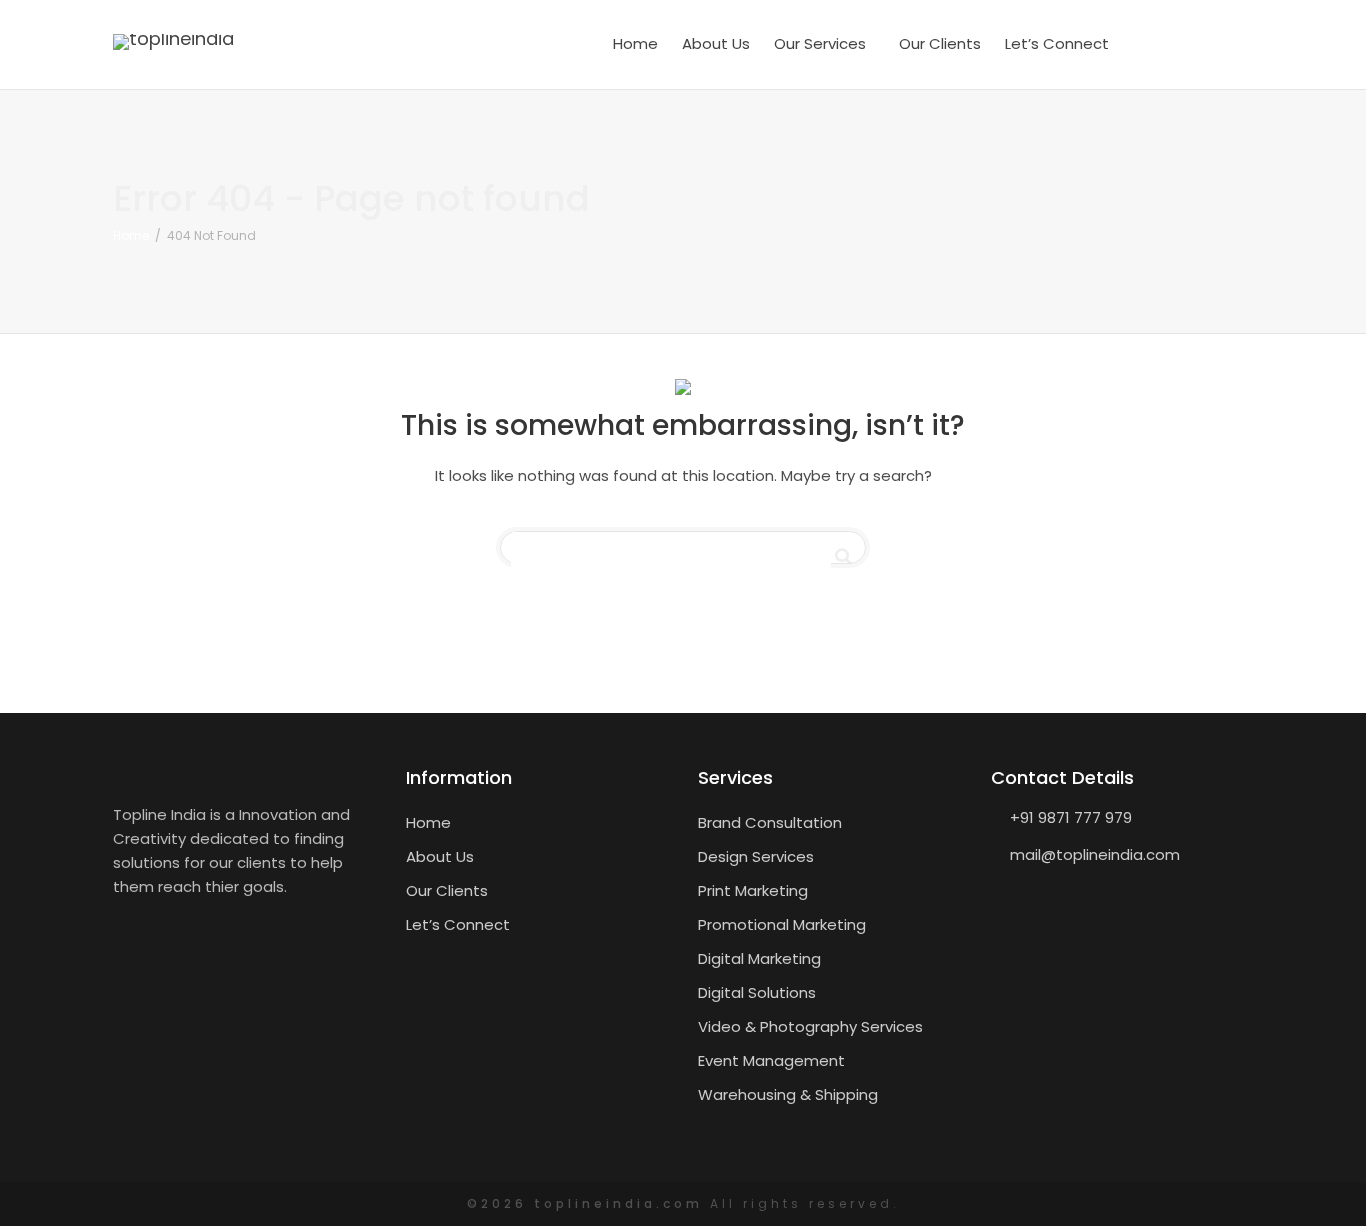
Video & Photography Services (810, 1026)
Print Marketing (753, 890)
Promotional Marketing (782, 924)
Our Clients (940, 43)
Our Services (822, 43)
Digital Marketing (759, 958)
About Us (716, 43)
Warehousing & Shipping (788, 1094)
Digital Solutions (757, 992)
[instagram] (1233, 44)
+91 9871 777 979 (1071, 817)
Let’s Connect (1057, 43)
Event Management (771, 1060)
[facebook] (1155, 44)
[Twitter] (1194, 44)
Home (635, 43)
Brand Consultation (770, 822)
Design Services (756, 856)
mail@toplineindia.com (1095, 854)
